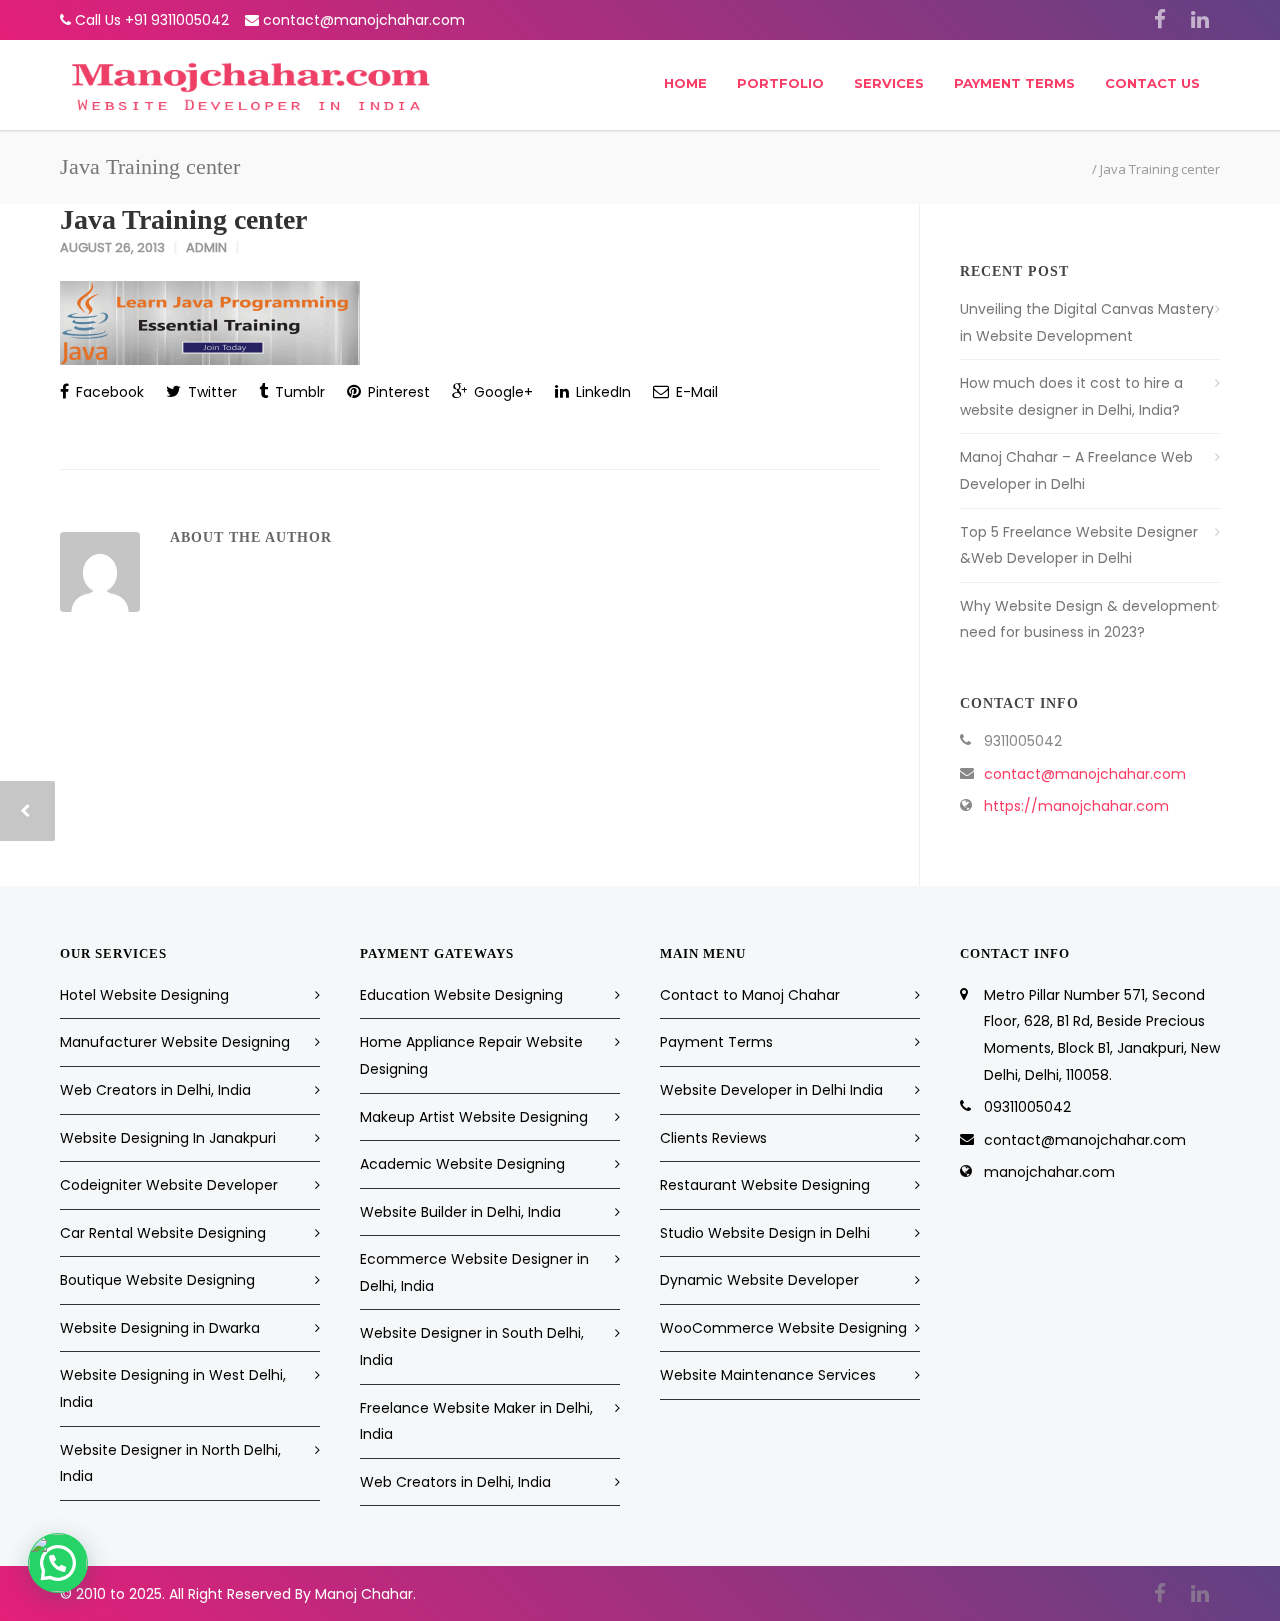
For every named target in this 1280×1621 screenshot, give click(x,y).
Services (889, 83)
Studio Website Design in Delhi (765, 1233)
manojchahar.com (1049, 1172)
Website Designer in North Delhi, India (170, 1463)
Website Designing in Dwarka (160, 1328)
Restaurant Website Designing (765, 1185)
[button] (58, 1563)
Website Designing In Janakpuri (168, 1138)
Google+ (501, 392)
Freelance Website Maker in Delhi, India (476, 1421)
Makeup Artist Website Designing (474, 1117)
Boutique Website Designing (157, 1280)
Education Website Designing (461, 995)
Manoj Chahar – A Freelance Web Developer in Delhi (1076, 470)
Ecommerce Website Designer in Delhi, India (474, 1272)
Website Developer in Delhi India (771, 1090)
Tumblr (298, 392)
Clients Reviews (713, 1138)
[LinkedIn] (1200, 20)
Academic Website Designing (462, 1164)
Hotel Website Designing (144, 995)
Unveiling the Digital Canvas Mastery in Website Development (1087, 322)
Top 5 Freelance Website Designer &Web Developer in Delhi (1079, 545)
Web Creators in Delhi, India (155, 1090)
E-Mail (695, 392)
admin (206, 247)
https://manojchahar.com (1076, 806)
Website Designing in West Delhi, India (173, 1388)
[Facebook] (1160, 20)
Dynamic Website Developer (759, 1280)
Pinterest (397, 392)
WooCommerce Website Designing (783, 1328)
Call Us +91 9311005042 (152, 20)
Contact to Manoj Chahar (750, 995)
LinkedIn (601, 392)
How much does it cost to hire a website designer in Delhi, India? (1071, 396)
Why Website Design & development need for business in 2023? (1088, 619)
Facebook (108, 392)
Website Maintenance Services (768, 1375)
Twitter (210, 392)
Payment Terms (1014, 83)
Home (685, 83)
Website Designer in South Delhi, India (472, 1346)
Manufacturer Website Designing (175, 1042)
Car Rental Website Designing (163, 1233)
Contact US (1152, 83)
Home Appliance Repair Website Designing (471, 1055)
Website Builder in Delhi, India (460, 1212)
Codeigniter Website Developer (169, 1185)
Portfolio (780, 83)
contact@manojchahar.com (364, 20)
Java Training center (183, 219)
